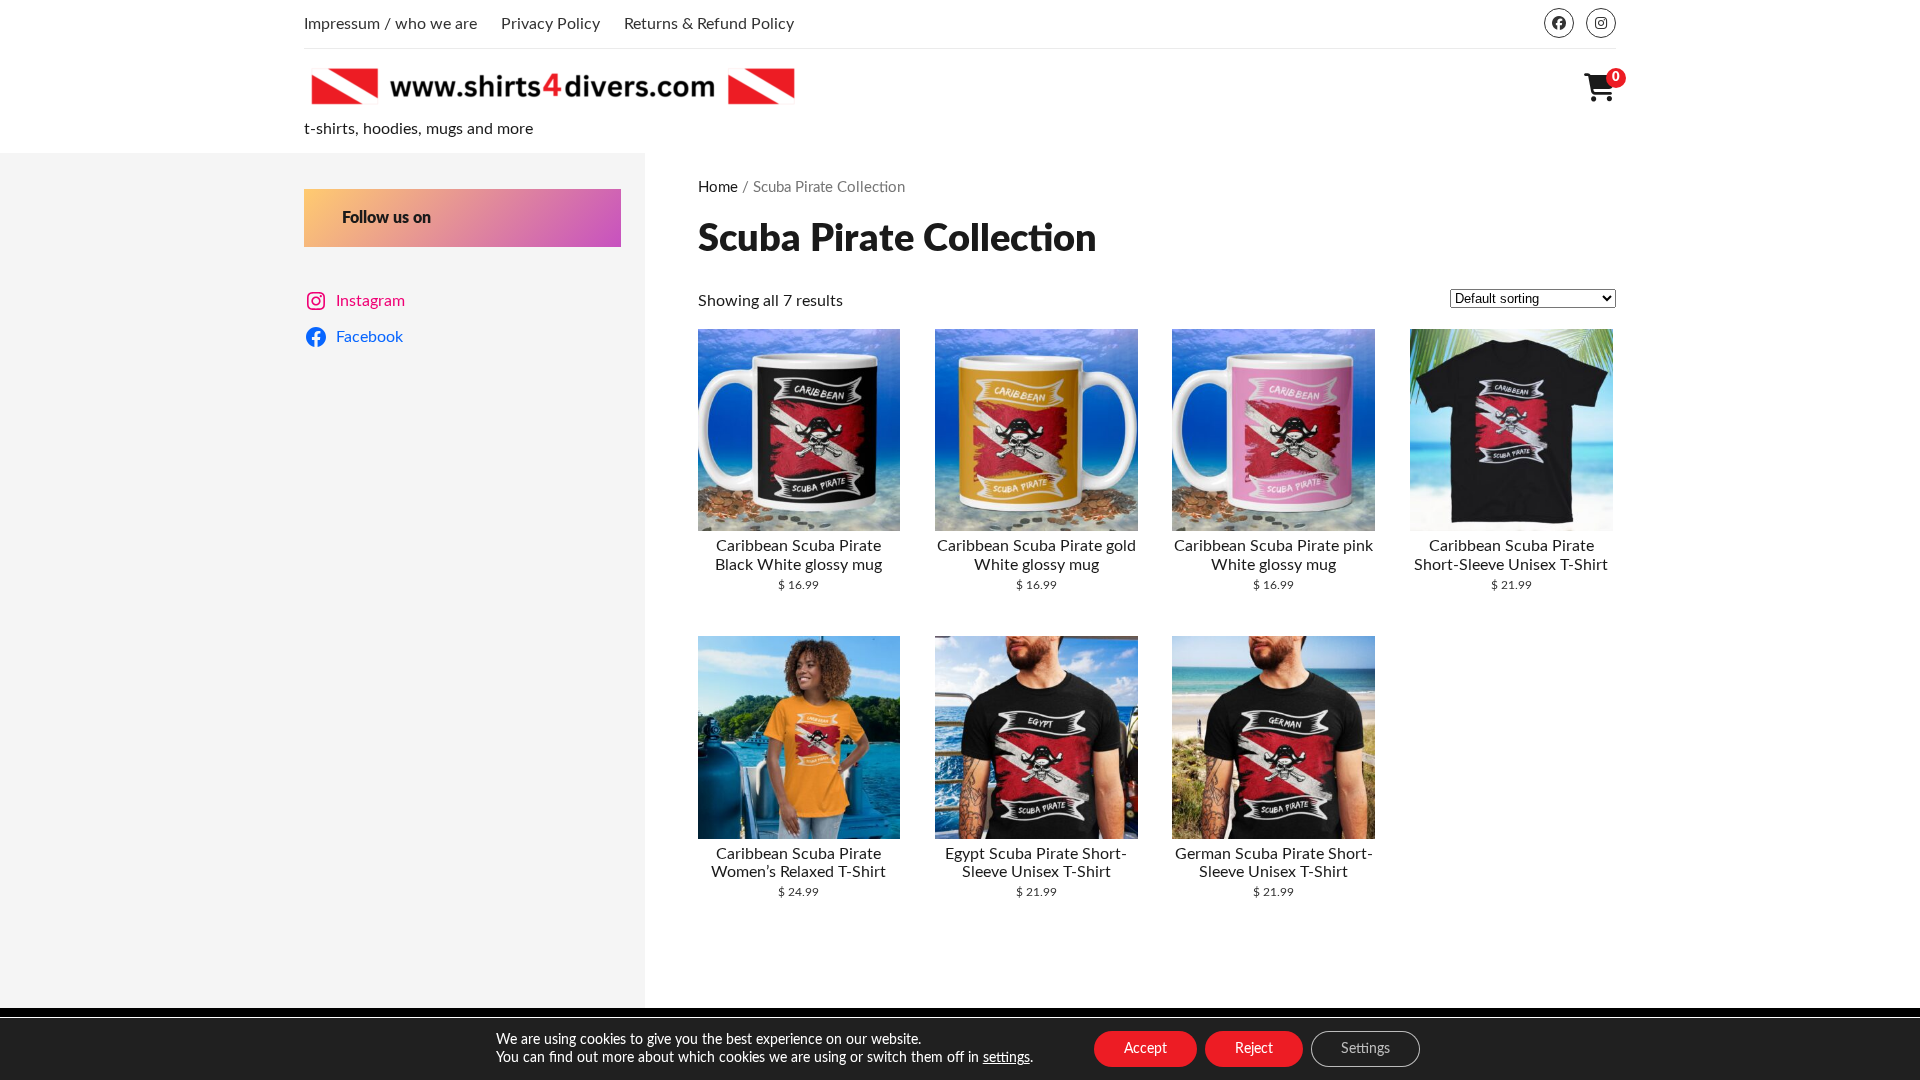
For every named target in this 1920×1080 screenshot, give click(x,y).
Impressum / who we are (390, 24)
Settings (1365, 1049)
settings (1006, 1058)
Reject (1254, 1049)
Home (718, 187)
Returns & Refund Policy (709, 24)
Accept (1145, 1049)
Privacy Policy (550, 24)
